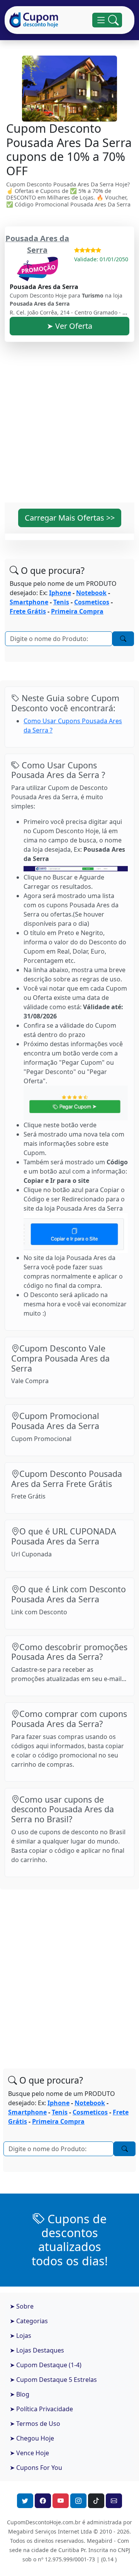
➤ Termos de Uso (35, 2424)
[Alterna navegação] (107, 20)
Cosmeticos (92, 602)
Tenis (61, 602)
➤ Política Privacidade (41, 2409)
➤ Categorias (29, 2321)
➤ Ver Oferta (69, 326)
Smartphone (29, 602)
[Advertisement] (69, 427)
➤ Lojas (20, 2336)
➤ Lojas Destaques (37, 2350)
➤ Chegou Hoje (32, 2438)
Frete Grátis (28, 611)
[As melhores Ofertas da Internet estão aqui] (34, 20)
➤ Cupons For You (36, 2468)
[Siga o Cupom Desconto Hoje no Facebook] (43, 2501)
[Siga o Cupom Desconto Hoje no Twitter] (25, 2501)
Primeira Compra (77, 611)
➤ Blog (19, 2394)
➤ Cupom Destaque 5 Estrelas (53, 2380)
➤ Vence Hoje (29, 2453)
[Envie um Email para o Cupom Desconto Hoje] (114, 2501)
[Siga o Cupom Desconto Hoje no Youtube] (61, 2501)
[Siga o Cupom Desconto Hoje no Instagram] (78, 2501)
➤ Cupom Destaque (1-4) (46, 2365)
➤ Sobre (22, 2306)
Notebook (91, 593)
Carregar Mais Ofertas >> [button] (70, 518)
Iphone (60, 593)
